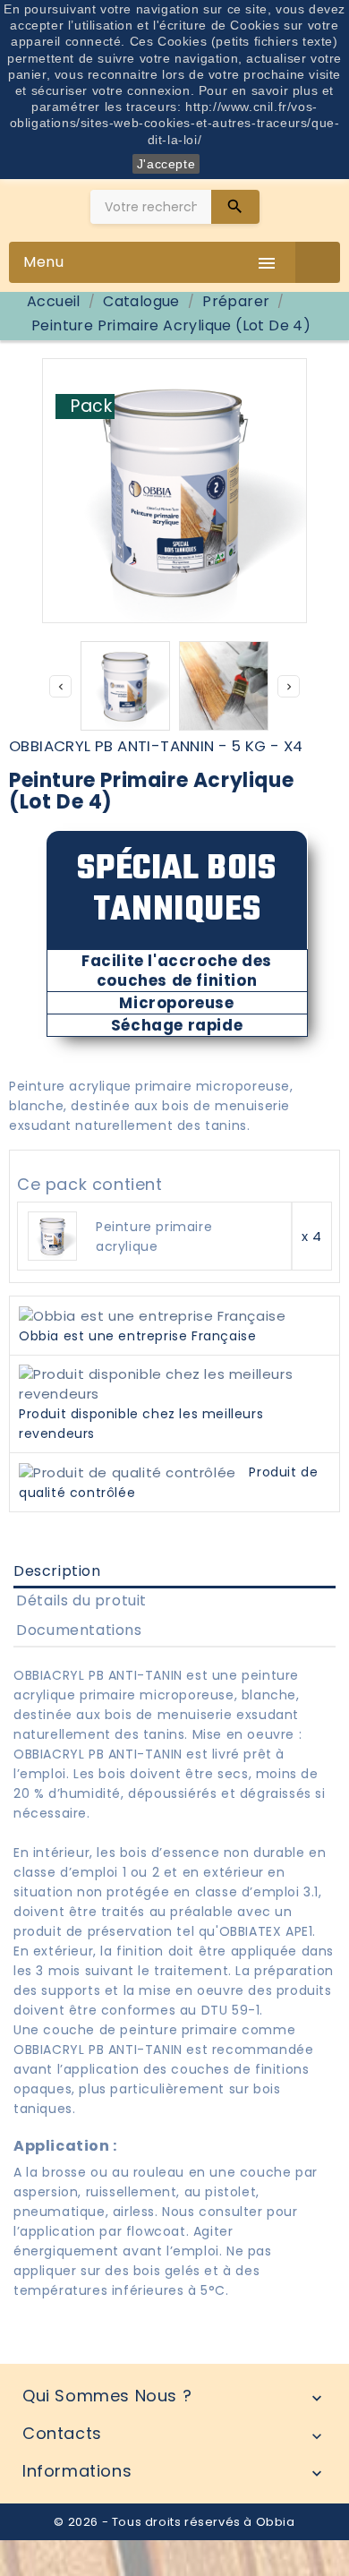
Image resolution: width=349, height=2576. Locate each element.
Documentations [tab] (79, 1630)
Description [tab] (57, 1571)
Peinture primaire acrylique (154, 1237)
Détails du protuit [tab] (81, 1600)
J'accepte (166, 164)
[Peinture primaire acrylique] (52, 1235)
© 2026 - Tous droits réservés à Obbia (174, 2522)
